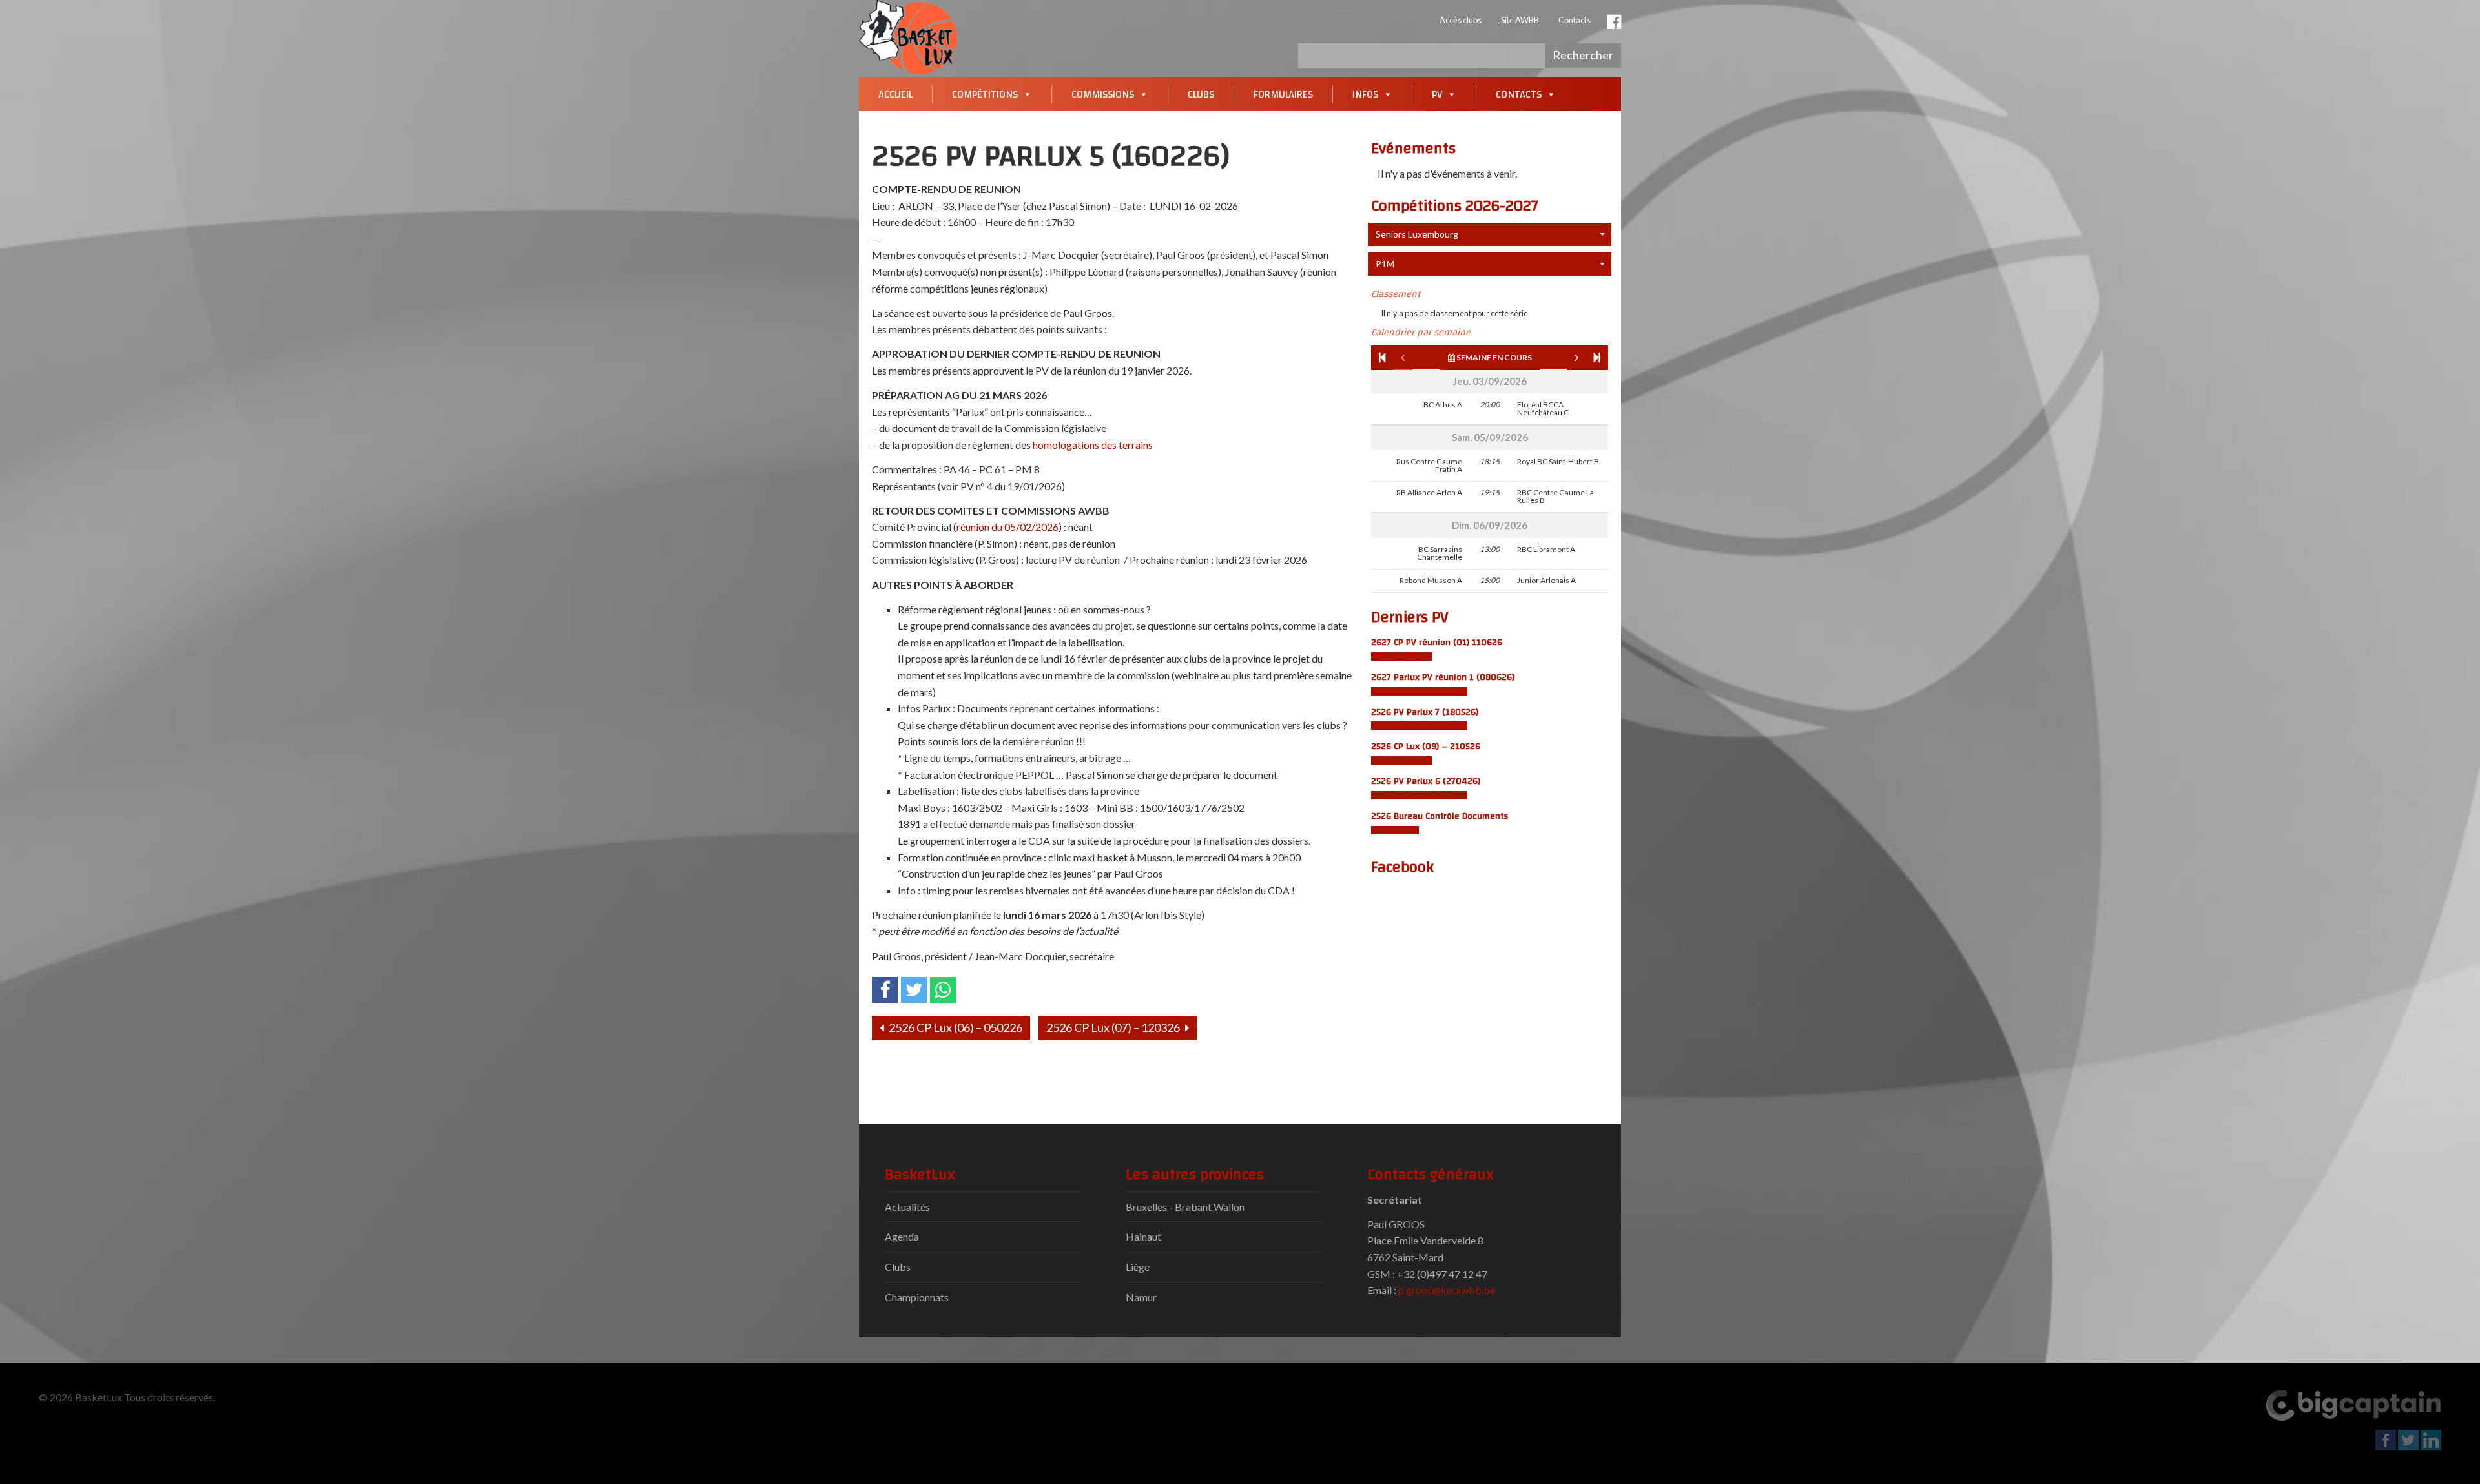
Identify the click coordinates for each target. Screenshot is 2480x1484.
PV (1437, 94)
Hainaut (1143, 1236)
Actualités (907, 1207)
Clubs (1201, 94)
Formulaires (1283, 94)
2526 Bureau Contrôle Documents (1440, 816)
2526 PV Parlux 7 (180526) (1425, 712)
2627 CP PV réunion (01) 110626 (1437, 642)
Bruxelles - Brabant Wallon (1185, 1207)
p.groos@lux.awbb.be (1447, 1290)
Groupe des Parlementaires (1419, 691)
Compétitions (985, 94)
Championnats (917, 1297)
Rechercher (1583, 55)
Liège (1138, 1267)
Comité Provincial (1401, 656)
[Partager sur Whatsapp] (943, 990)
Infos (1365, 94)
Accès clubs (1461, 20)
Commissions (1103, 94)
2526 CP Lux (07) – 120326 (1114, 1027)
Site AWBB (1520, 20)
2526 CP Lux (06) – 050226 (955, 1027)
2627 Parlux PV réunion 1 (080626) (1443, 677)
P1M (1385, 264)
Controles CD (1395, 830)
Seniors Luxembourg (1417, 234)
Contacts (1575, 20)
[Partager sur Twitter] (914, 990)
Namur (1141, 1297)
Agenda (902, 1236)
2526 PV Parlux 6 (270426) (1426, 781)
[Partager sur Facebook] (885, 990)
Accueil (895, 94)
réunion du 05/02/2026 (1008, 527)
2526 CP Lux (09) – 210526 (1426, 746)
